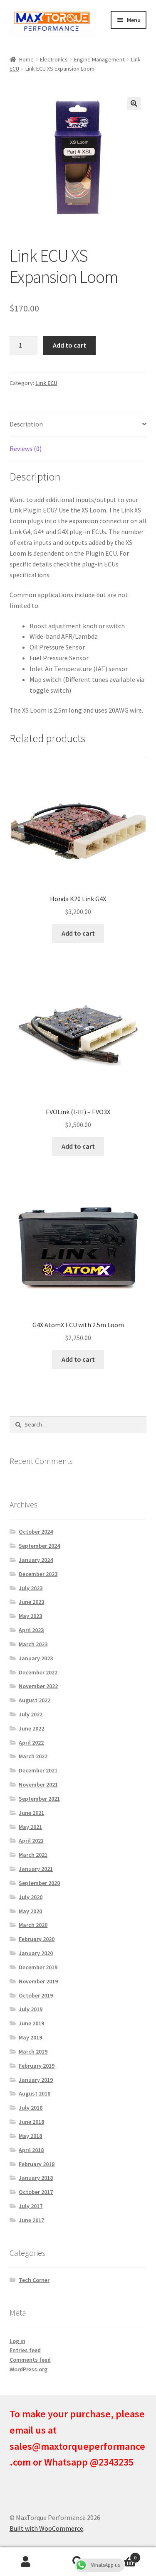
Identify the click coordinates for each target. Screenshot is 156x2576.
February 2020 (37, 1939)
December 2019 (38, 1967)
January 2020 (36, 1953)
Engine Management (99, 59)
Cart (120, 2555)
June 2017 (31, 2220)
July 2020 (31, 1897)
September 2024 (39, 1546)
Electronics (54, 59)
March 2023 (33, 1644)
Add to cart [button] (78, 933)
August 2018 (35, 2093)
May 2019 (30, 2037)
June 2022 (31, 1728)
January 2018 (36, 2178)
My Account (26, 2562)
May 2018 (30, 2136)
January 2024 (36, 1560)
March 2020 (33, 1925)
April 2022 (31, 1743)
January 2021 (36, 1869)
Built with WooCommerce (46, 2528)
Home (26, 59)
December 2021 (38, 1770)
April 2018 (31, 2150)
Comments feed (30, 2360)
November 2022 (38, 1686)
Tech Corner (34, 2280)
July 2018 (31, 2108)
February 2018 (37, 2164)
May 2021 (30, 1827)
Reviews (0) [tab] (26, 449)
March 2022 (33, 1756)
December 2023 (38, 1574)
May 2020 (30, 1911)
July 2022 (31, 1714)
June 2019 (31, 2023)
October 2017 (36, 2192)
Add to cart (69, 345)
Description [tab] (26, 424)
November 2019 (38, 1981)
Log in (17, 2341)
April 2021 (31, 1841)
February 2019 (37, 2066)
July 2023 (31, 1588)
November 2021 (38, 1784)
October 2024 (36, 1532)
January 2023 (36, 1658)
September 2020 (39, 1883)
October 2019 (36, 1995)
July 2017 (31, 2206)
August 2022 (35, 1700)
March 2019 (33, 2051)
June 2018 (31, 2122)
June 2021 (31, 1813)
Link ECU (46, 383)
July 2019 (31, 2009)
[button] (134, 103)
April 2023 (31, 1630)
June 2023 (31, 1602)
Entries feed (25, 2350)
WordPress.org (28, 2369)
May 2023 (30, 1616)
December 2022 (38, 1672)
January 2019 (36, 2080)
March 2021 (33, 1855)
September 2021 (39, 1799)
